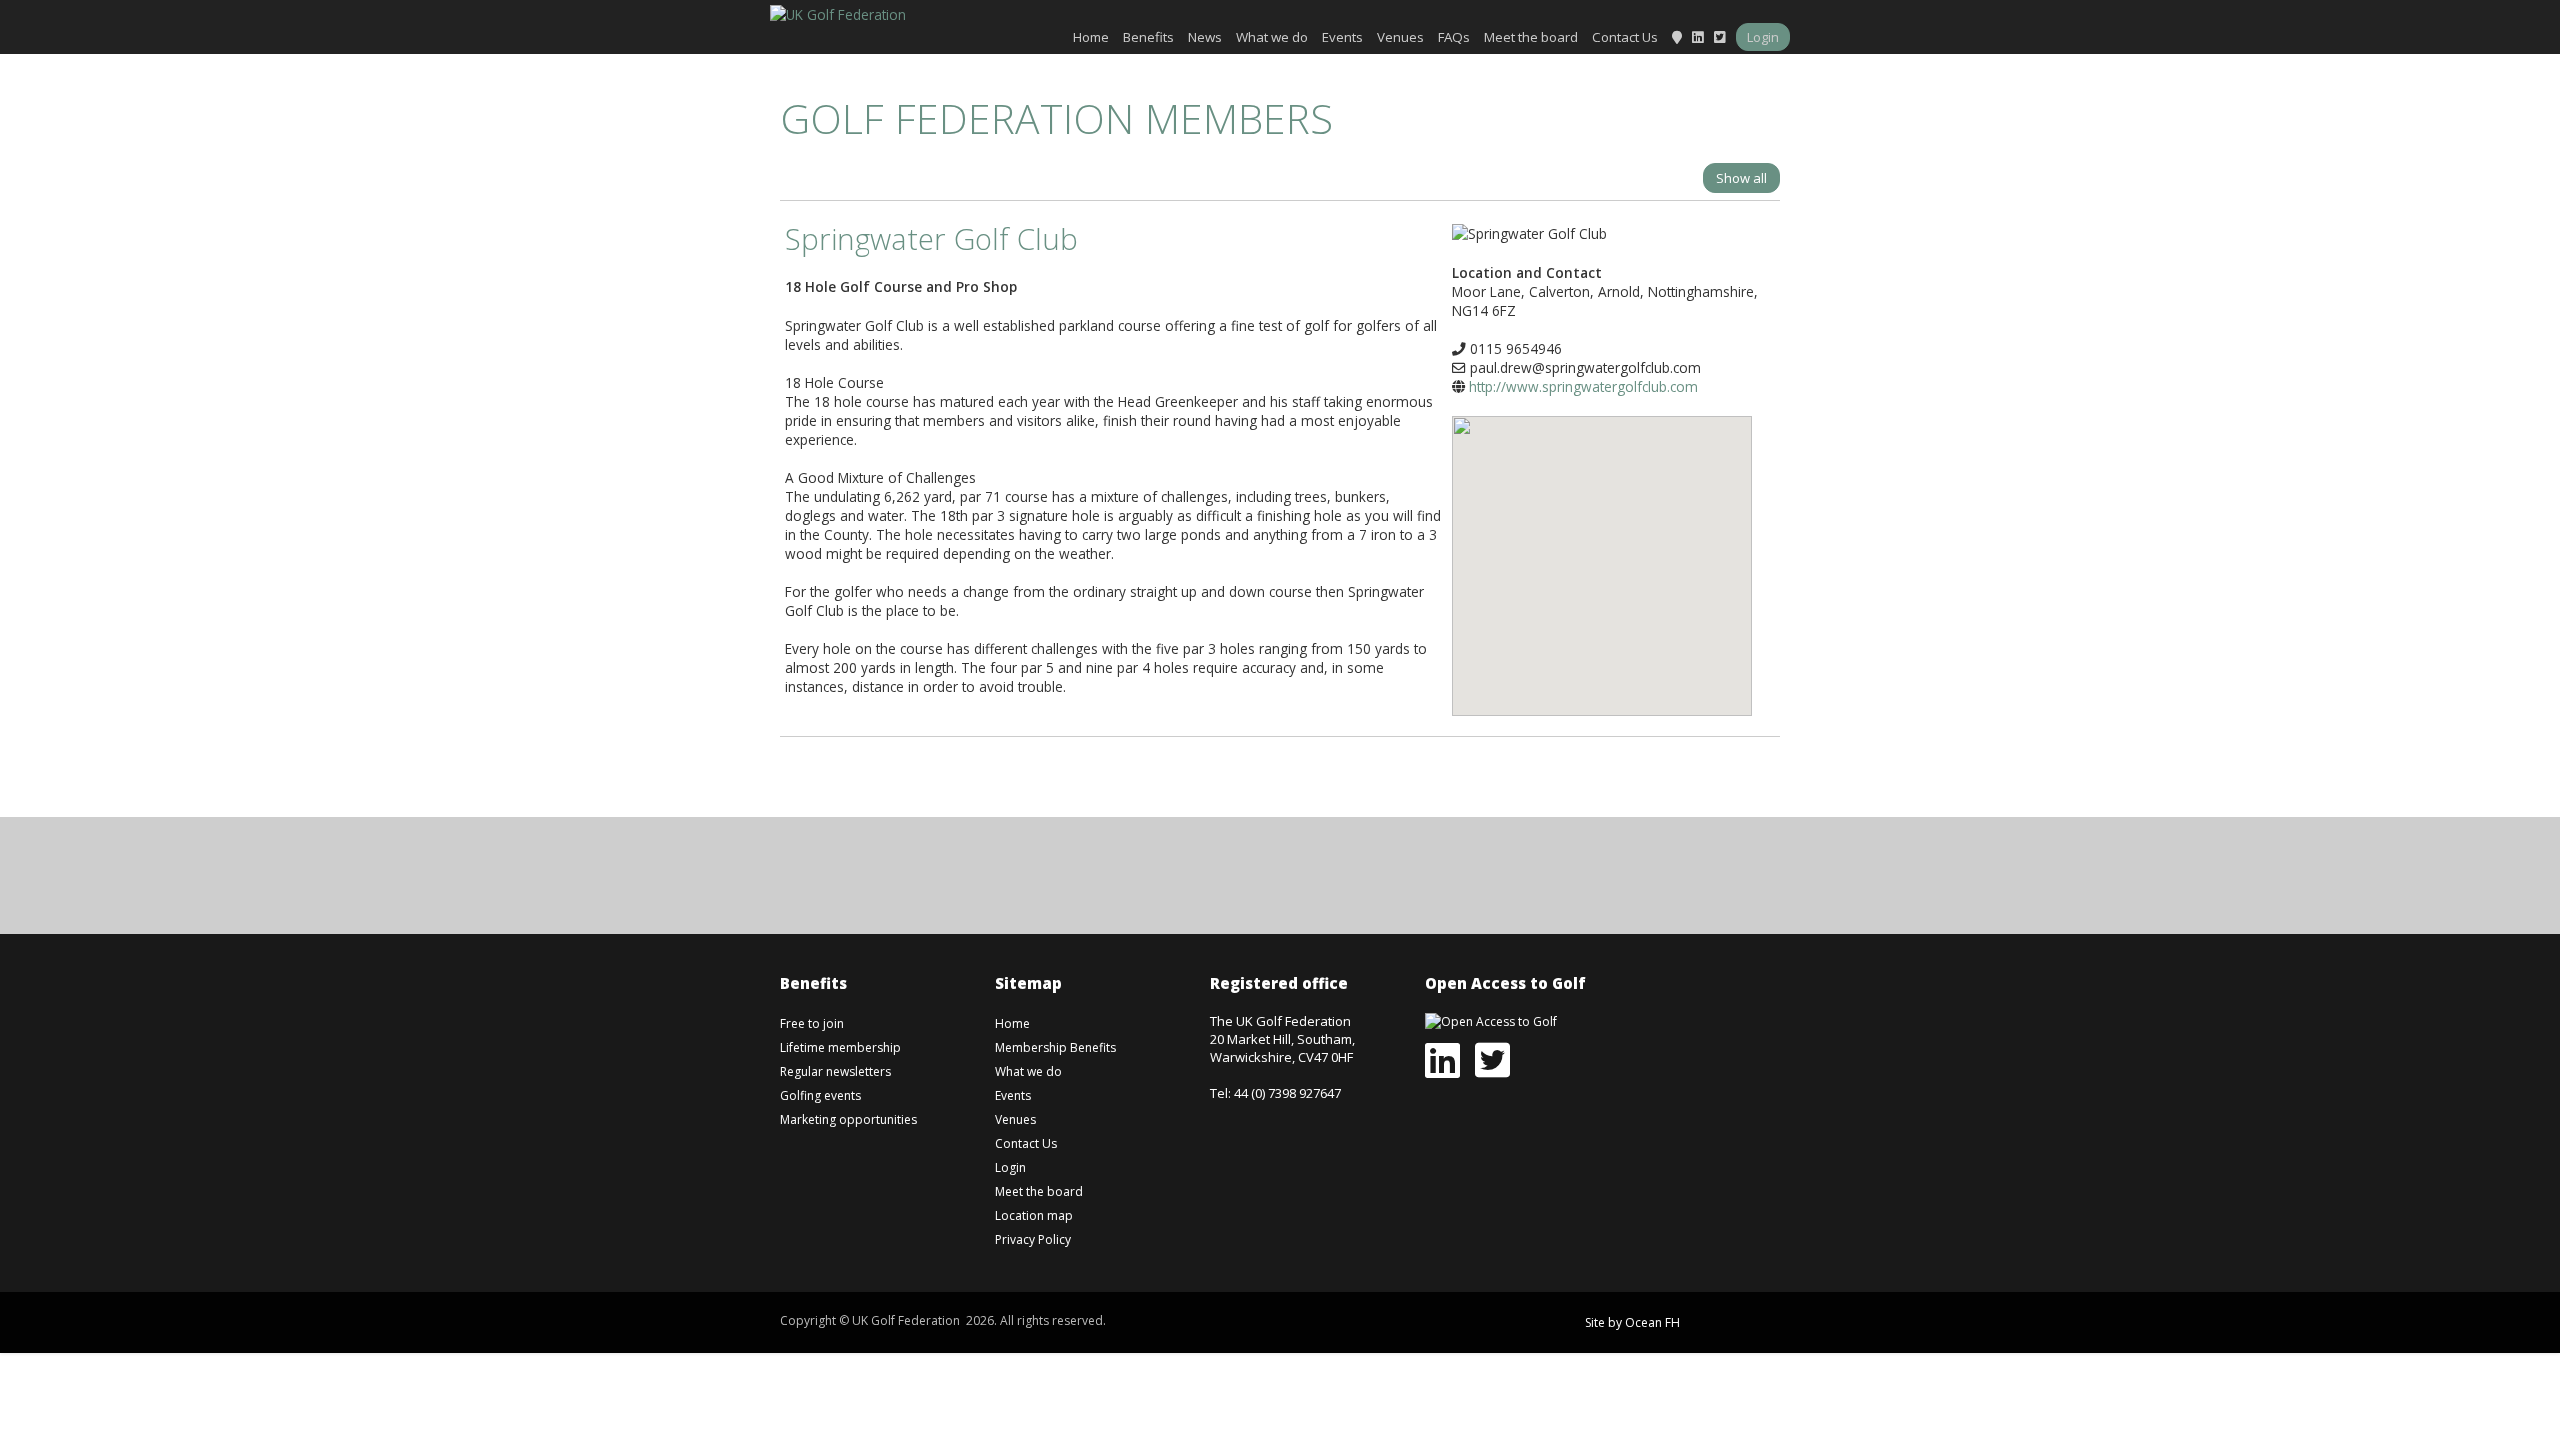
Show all (1741, 178)
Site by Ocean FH (1632, 1322)
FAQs (1454, 37)
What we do (1272, 37)
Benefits (1148, 37)
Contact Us (1625, 37)
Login (1763, 37)
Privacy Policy (1033, 1239)
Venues (1400, 37)
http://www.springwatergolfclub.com (1583, 386)
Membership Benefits (1055, 1047)
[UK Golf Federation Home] (838, 12)
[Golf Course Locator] (1677, 37)
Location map (1034, 1215)
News (1205, 37)
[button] (1602, 551)
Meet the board (1531, 37)
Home (1091, 37)
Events (1342, 37)
